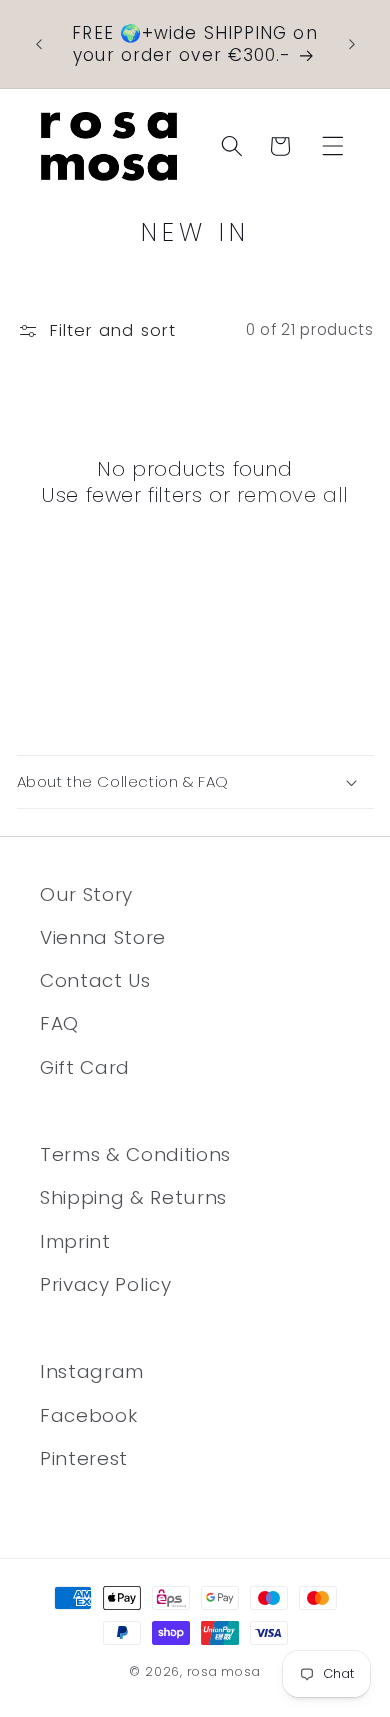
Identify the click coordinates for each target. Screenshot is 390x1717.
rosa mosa (224, 1671)
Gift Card (85, 1067)
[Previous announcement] (39, 44)
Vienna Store (103, 937)
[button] (333, 146)
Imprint (75, 1241)
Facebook (88, 1415)
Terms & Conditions (135, 1154)
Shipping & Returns (133, 1197)
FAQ (59, 1023)
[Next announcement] (352, 44)
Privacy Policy (105, 1284)
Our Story (86, 894)
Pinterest (84, 1458)
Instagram (92, 1371)
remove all (293, 495)
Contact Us (95, 980)
